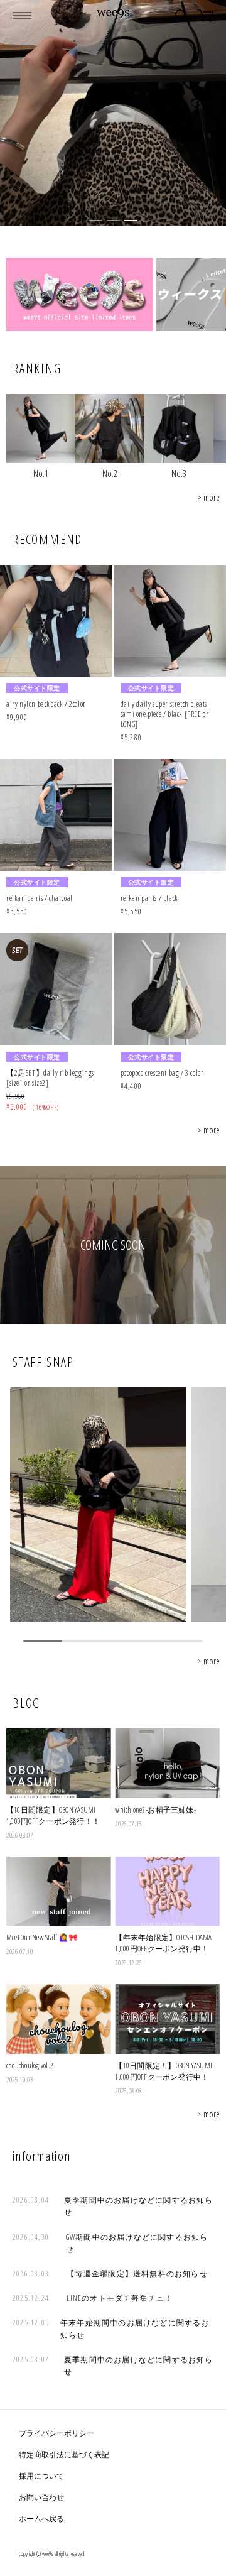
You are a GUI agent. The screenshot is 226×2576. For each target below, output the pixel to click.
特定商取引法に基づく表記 (64, 2454)
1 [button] (95, 221)
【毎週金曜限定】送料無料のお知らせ (137, 2273)
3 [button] (131, 221)
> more (208, 497)
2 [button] (113, 221)
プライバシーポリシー (56, 2433)
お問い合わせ (41, 2497)
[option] (113, 113)
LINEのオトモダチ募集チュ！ (120, 2298)
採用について (41, 2476)
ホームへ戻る (41, 2519)
